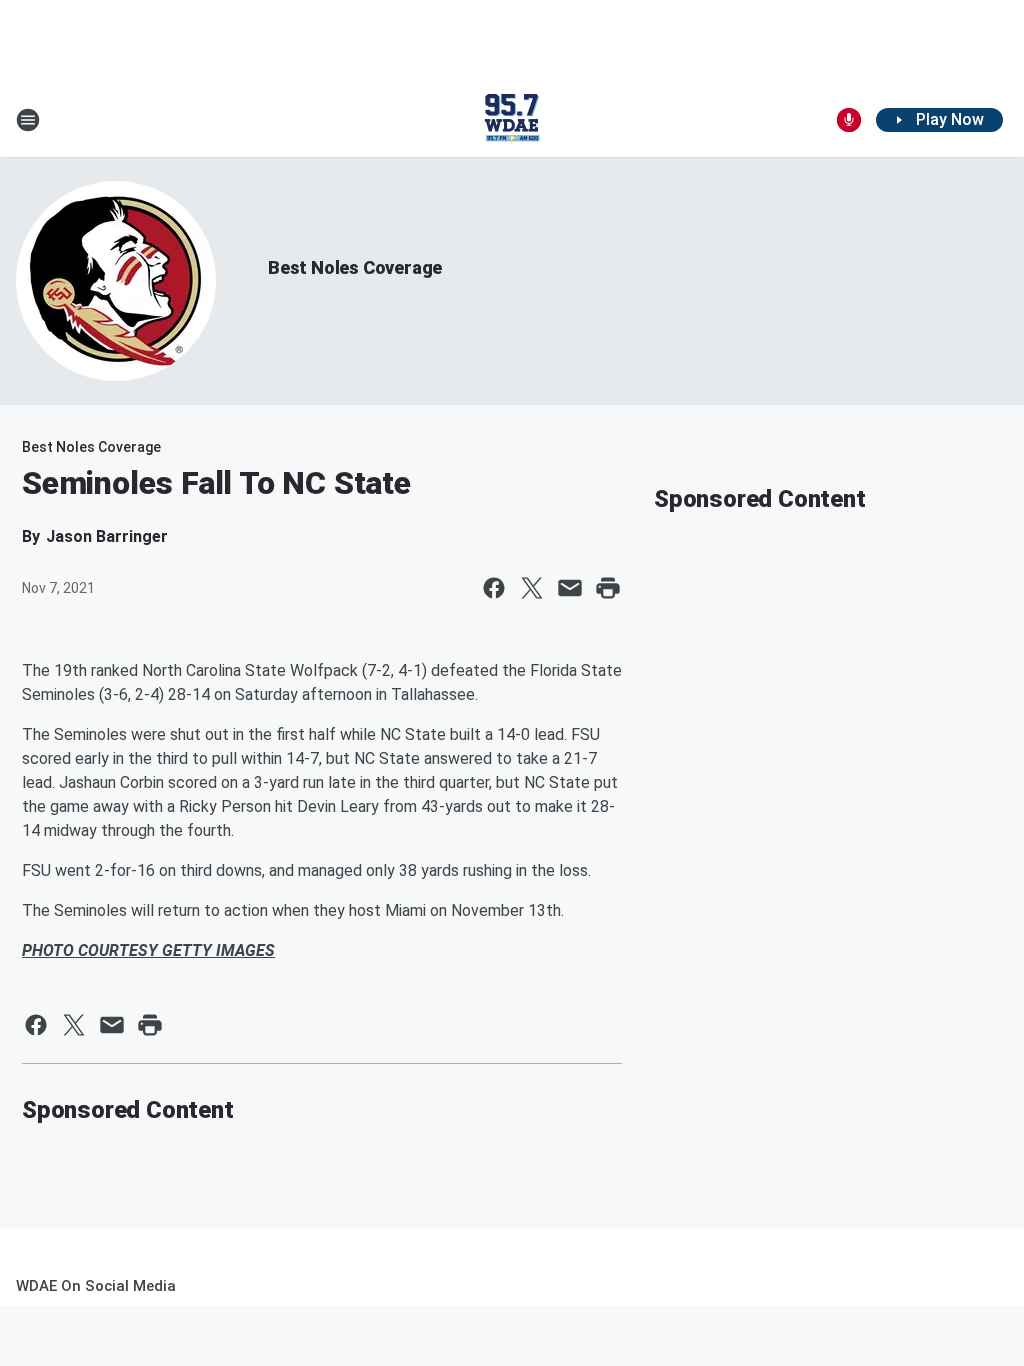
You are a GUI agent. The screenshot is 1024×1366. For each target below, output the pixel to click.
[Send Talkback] (849, 120)
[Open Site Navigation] (28, 120)
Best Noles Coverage (355, 267)
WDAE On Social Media (96, 1286)
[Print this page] (608, 588)
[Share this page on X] (532, 588)
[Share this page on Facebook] (494, 588)
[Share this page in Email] (570, 588)
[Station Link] (512, 120)
